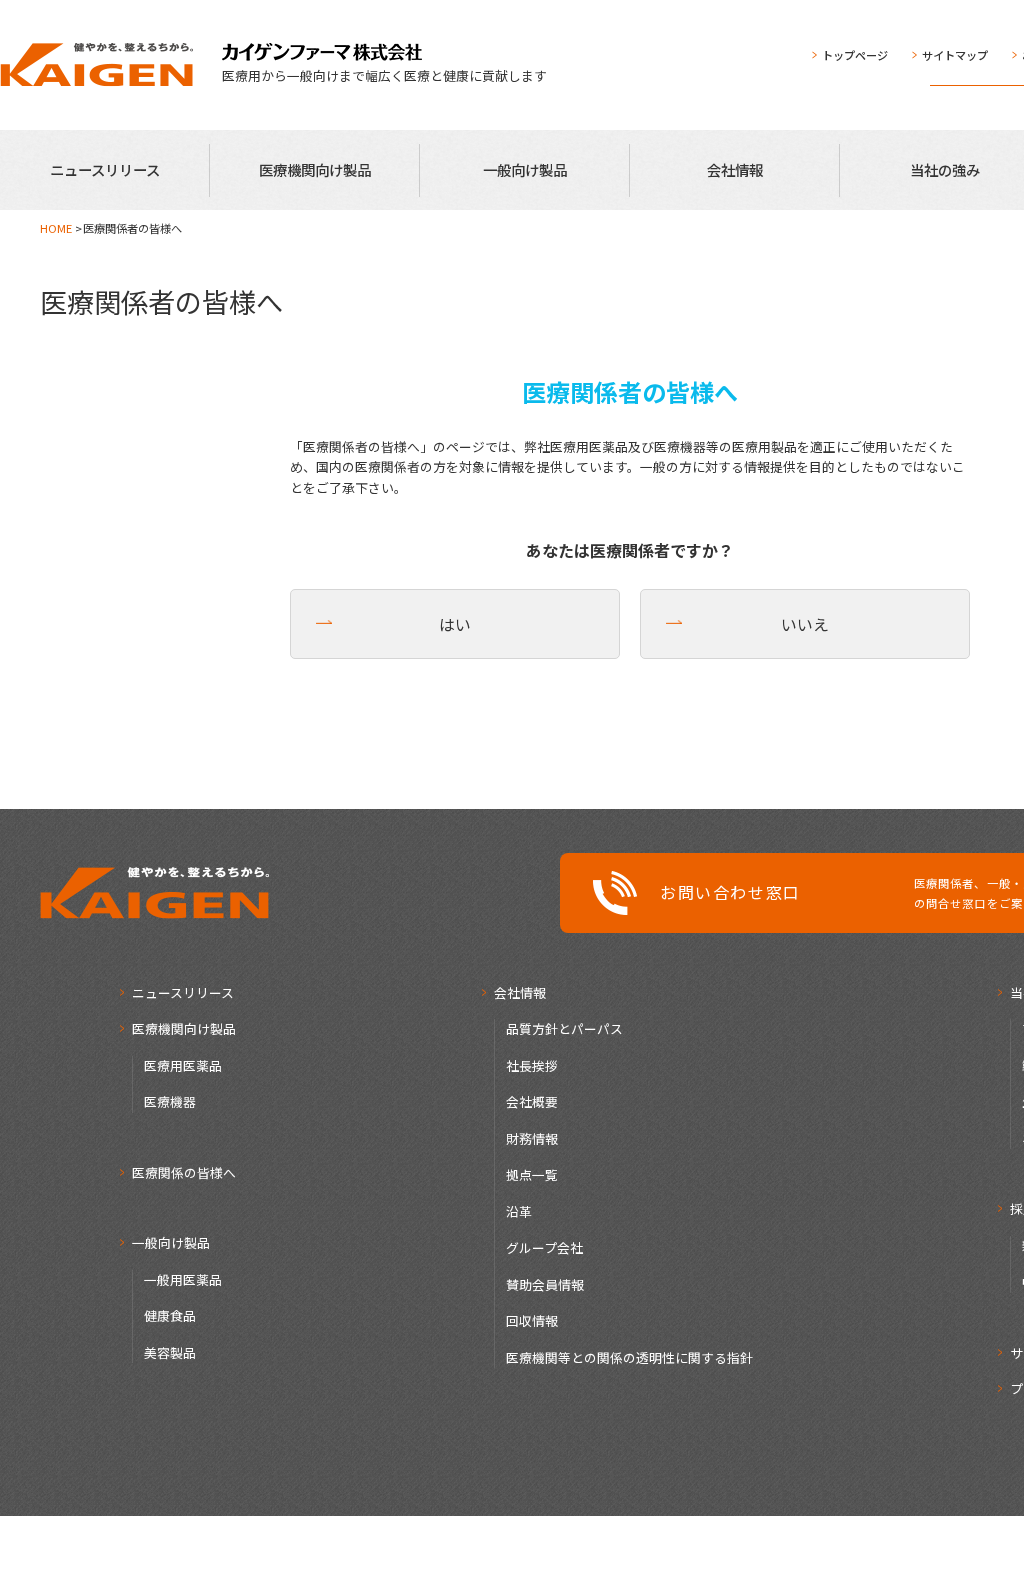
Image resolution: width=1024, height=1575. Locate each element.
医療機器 (170, 1101)
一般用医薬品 (183, 1279)
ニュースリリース (105, 169)
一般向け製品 (525, 169)
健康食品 (170, 1315)
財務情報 (532, 1138)
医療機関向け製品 (315, 169)
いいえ (805, 624)
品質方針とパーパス (564, 1028)
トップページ (855, 55)
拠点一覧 (532, 1174)
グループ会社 (544, 1247)
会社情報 (735, 169)
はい (455, 624)
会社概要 (532, 1101)
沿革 (519, 1211)
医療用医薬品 (183, 1065)
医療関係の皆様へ (184, 1172)
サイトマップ (955, 55)
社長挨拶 (532, 1065)
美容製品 (170, 1352)
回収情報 (532, 1320)
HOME (56, 228)
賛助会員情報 (545, 1284)
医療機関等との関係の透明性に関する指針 (629, 1357)
